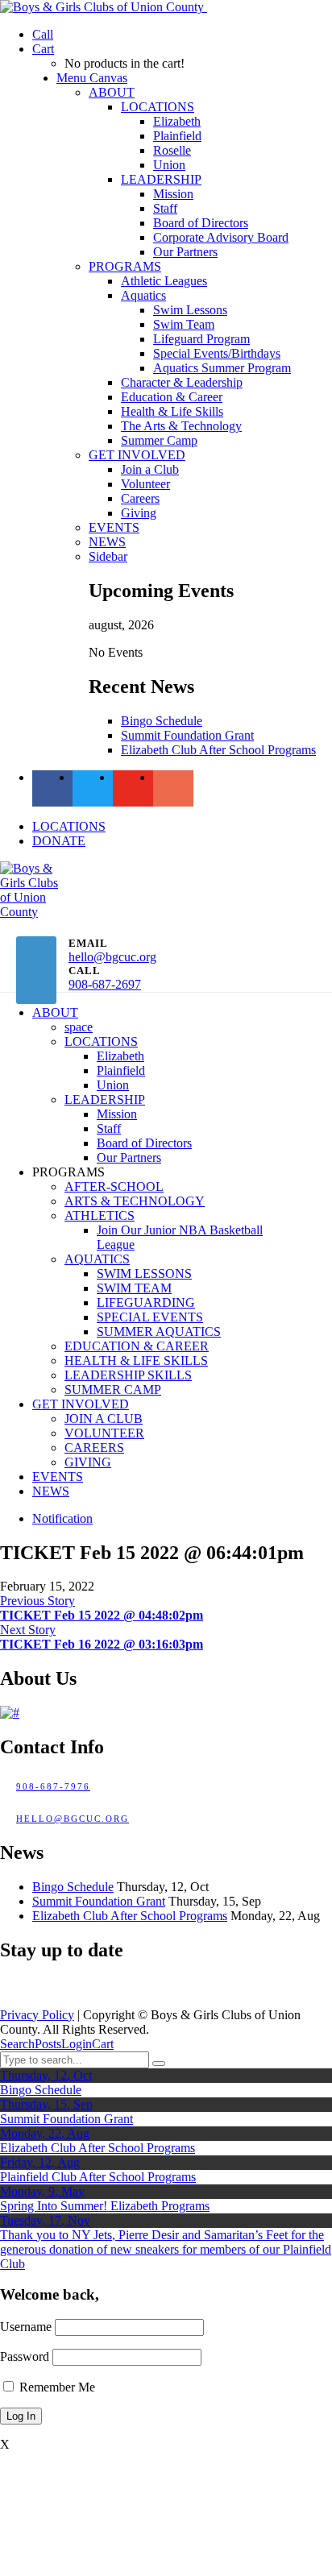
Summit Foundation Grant (187, 735)
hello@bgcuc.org (112, 957)
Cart (103, 2044)
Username (26, 2327)
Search (17, 2044)
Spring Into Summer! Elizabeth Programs (105, 2206)
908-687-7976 (53, 1786)
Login (77, 2044)
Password (25, 2356)
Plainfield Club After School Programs (98, 2177)
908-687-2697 (105, 984)
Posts (48, 2044)
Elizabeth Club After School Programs (218, 750)
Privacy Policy (37, 2015)
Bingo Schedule (162, 721)
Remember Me (56, 2387)
